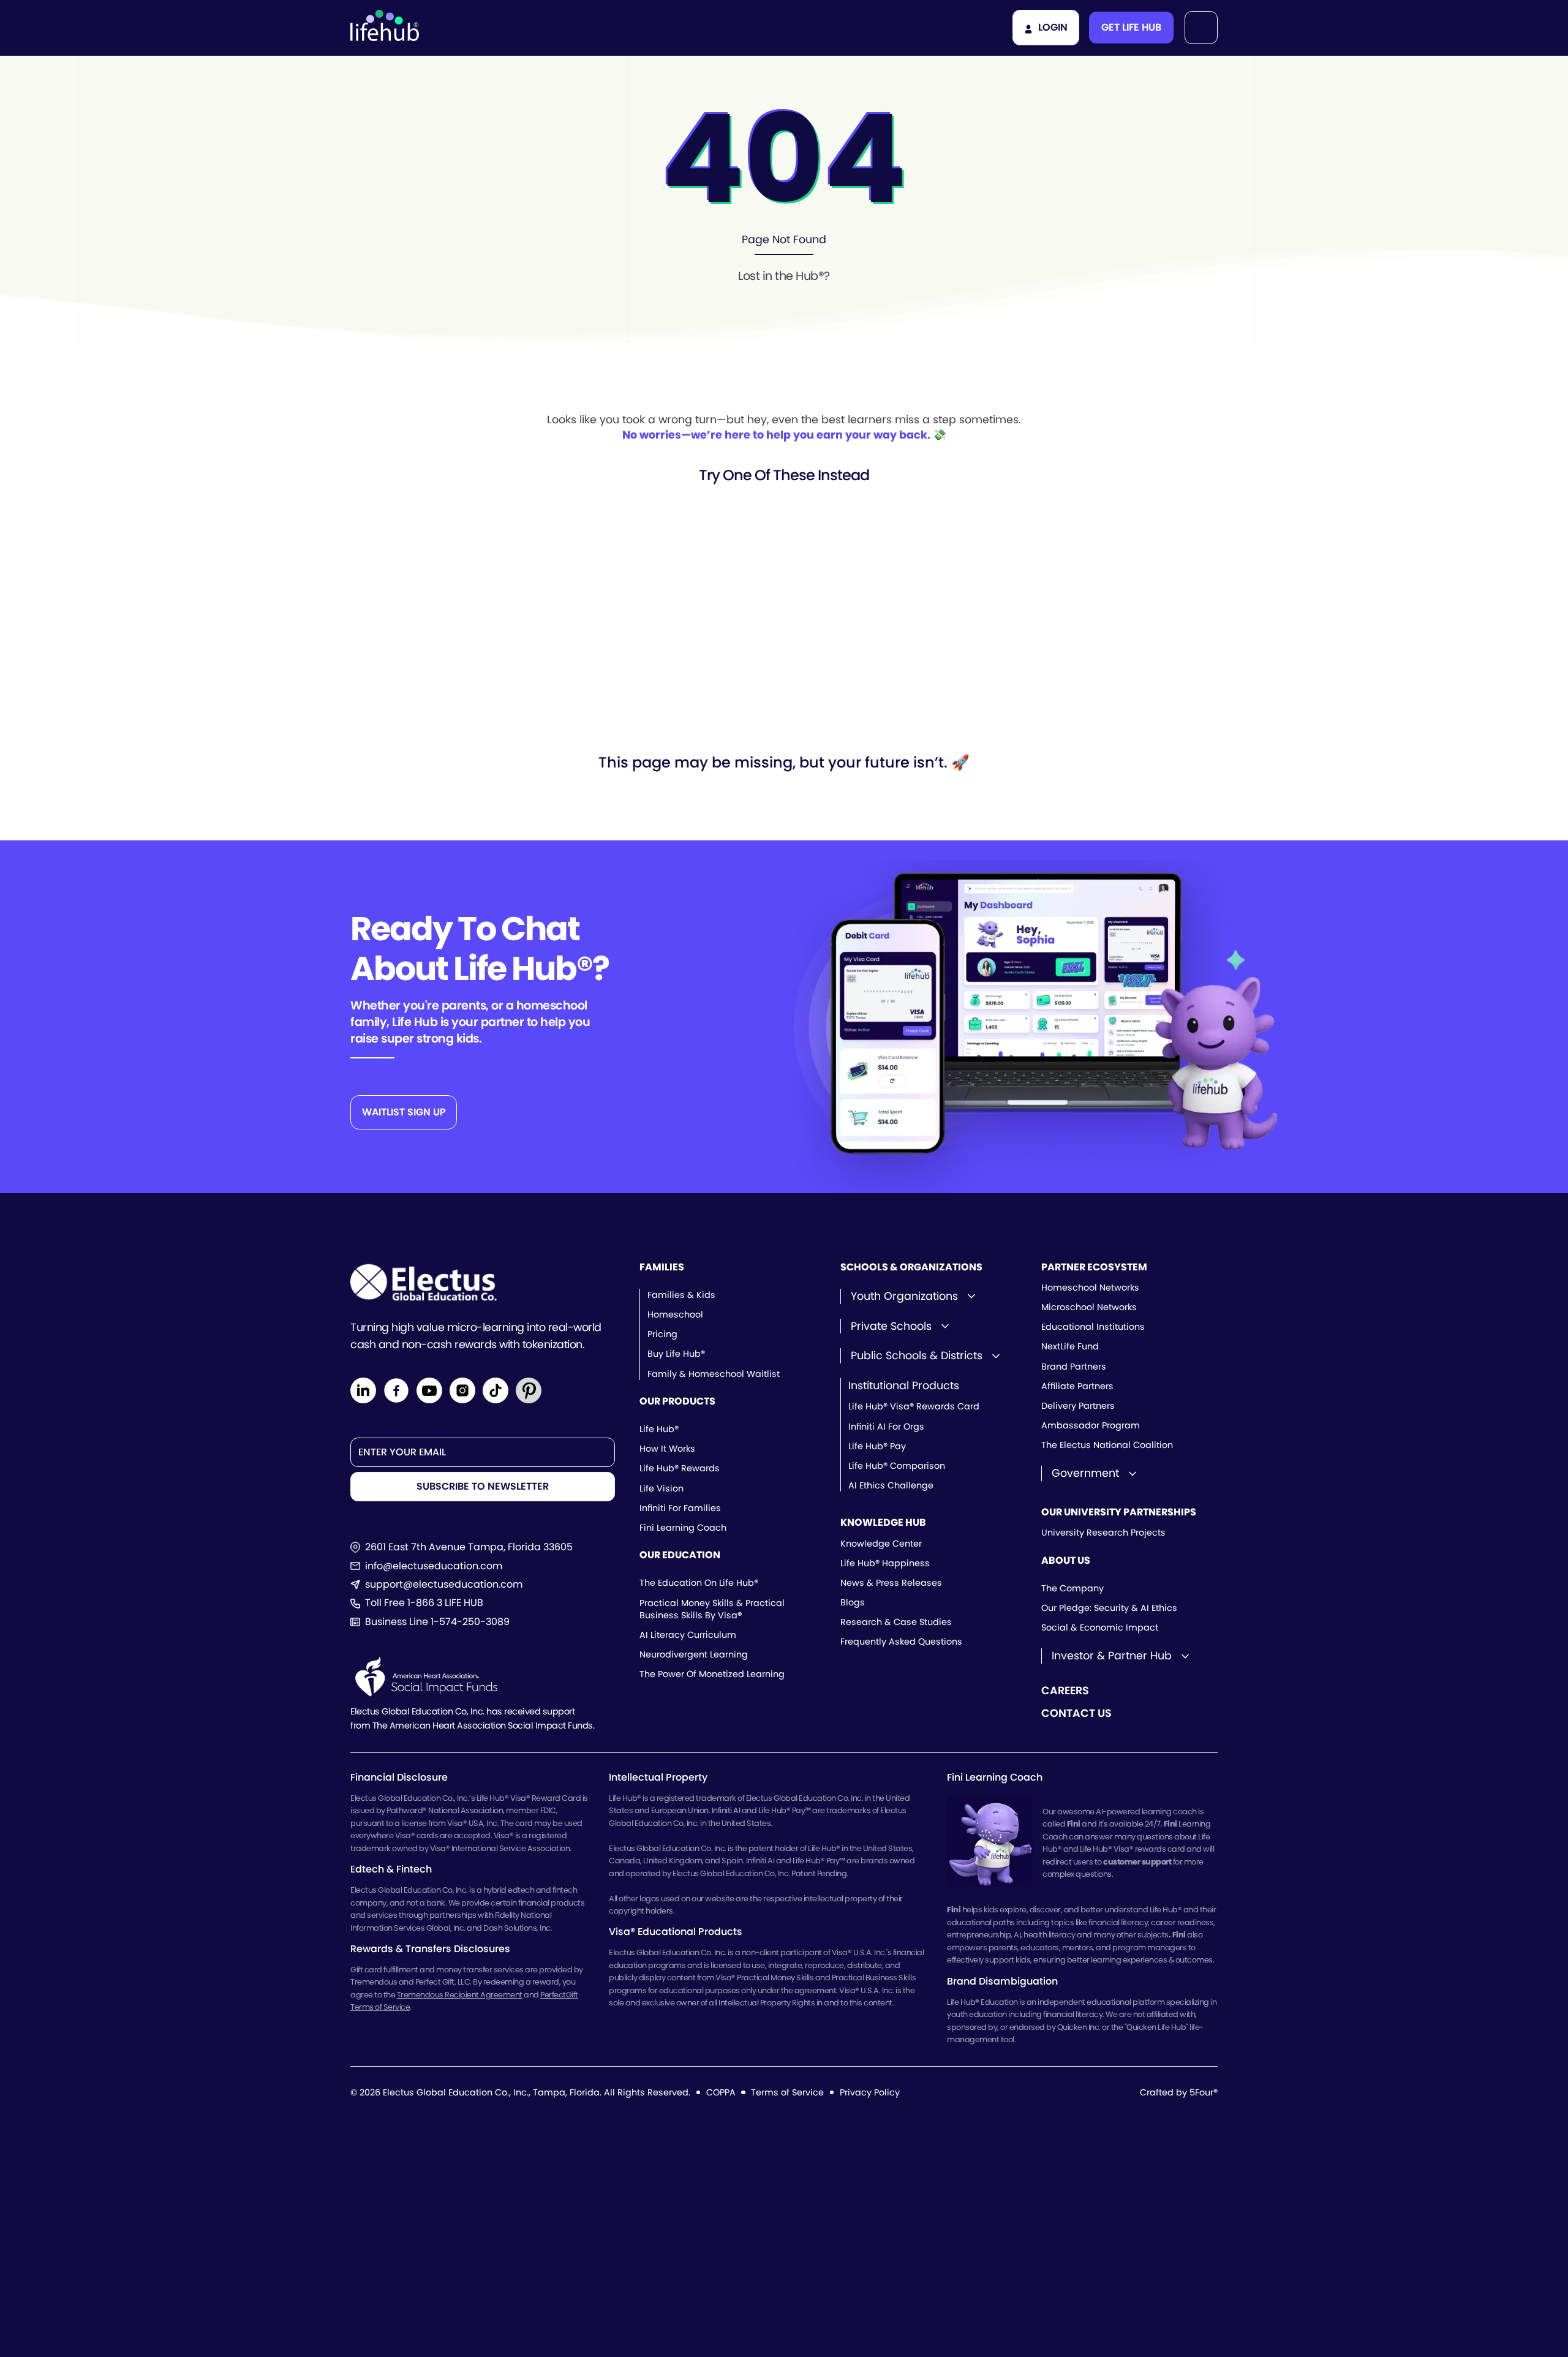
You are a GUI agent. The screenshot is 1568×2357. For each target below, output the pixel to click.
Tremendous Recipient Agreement (460, 1995)
